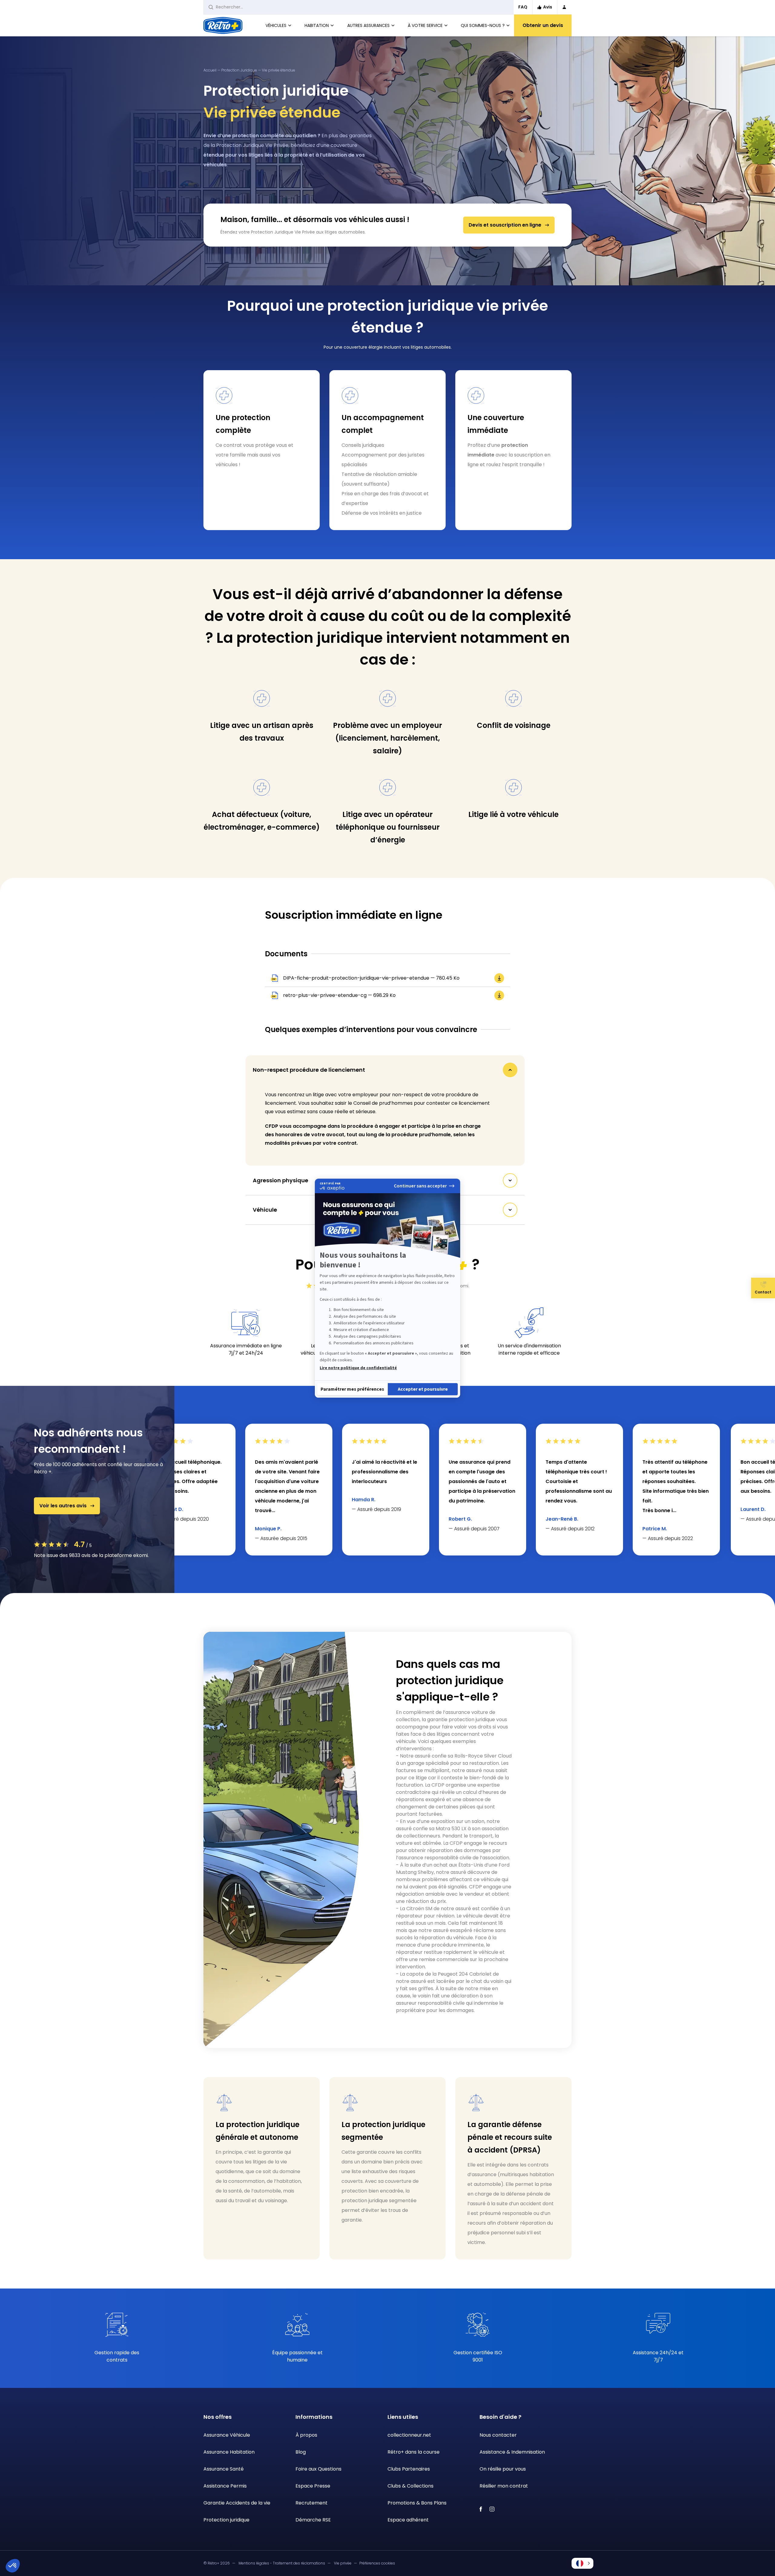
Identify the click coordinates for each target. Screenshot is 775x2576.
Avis (548, 7)
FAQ (523, 7)
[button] (582, 2563)
